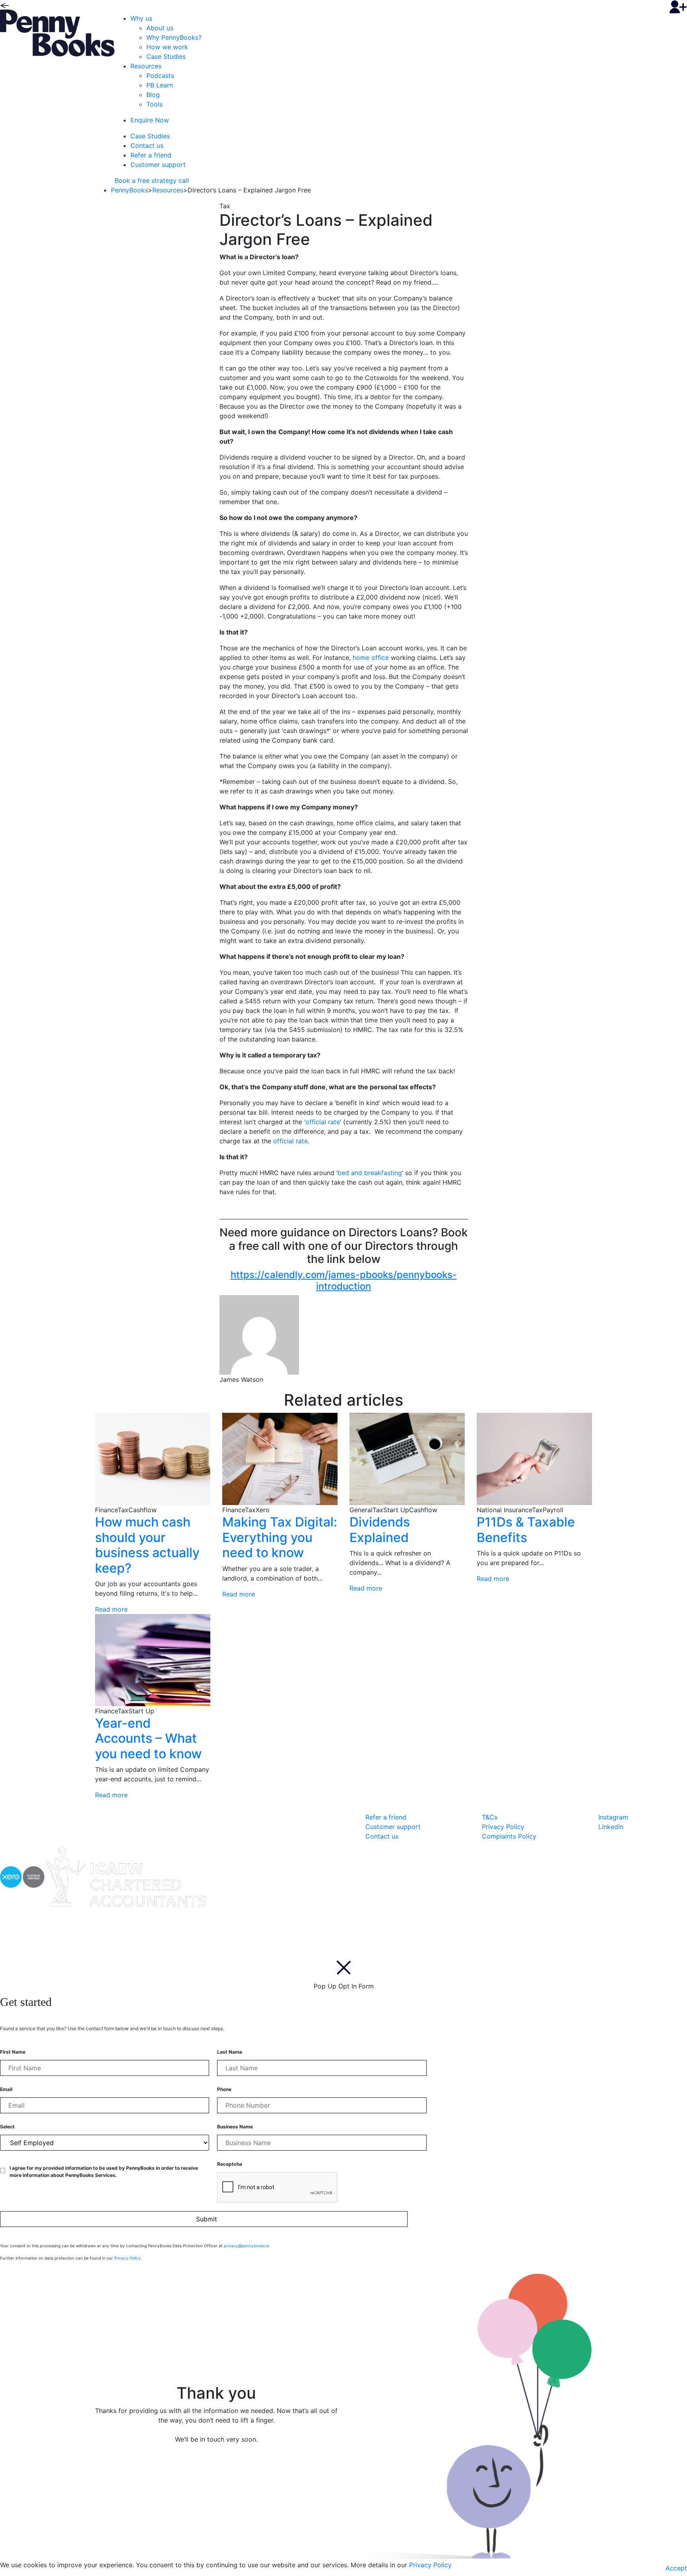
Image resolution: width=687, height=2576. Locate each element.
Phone (224, 2089)
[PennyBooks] (57, 32)
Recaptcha (230, 2164)
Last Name (230, 2052)
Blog (153, 95)
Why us (141, 18)
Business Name (235, 2127)
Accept (676, 2568)
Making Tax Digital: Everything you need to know (280, 1537)
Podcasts (160, 76)
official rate (323, 1122)
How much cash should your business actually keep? (147, 1545)
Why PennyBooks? (174, 37)
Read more (111, 1609)
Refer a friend (151, 155)
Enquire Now (150, 120)
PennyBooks (129, 190)
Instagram (613, 1817)
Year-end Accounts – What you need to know (148, 1738)
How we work (167, 47)
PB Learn (160, 85)
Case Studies (166, 56)
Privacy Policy (503, 1827)
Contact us (147, 145)
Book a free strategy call (152, 180)
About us (160, 28)
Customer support (158, 165)
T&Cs (490, 1817)
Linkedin (611, 1827)
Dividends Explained (380, 1529)
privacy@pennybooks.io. (247, 2246)
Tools (154, 104)
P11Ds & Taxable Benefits (526, 1529)
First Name (13, 2052)
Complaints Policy (509, 1836)
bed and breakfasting (370, 1173)
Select (7, 2127)
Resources (146, 66)
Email (6, 2089)
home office (371, 658)
